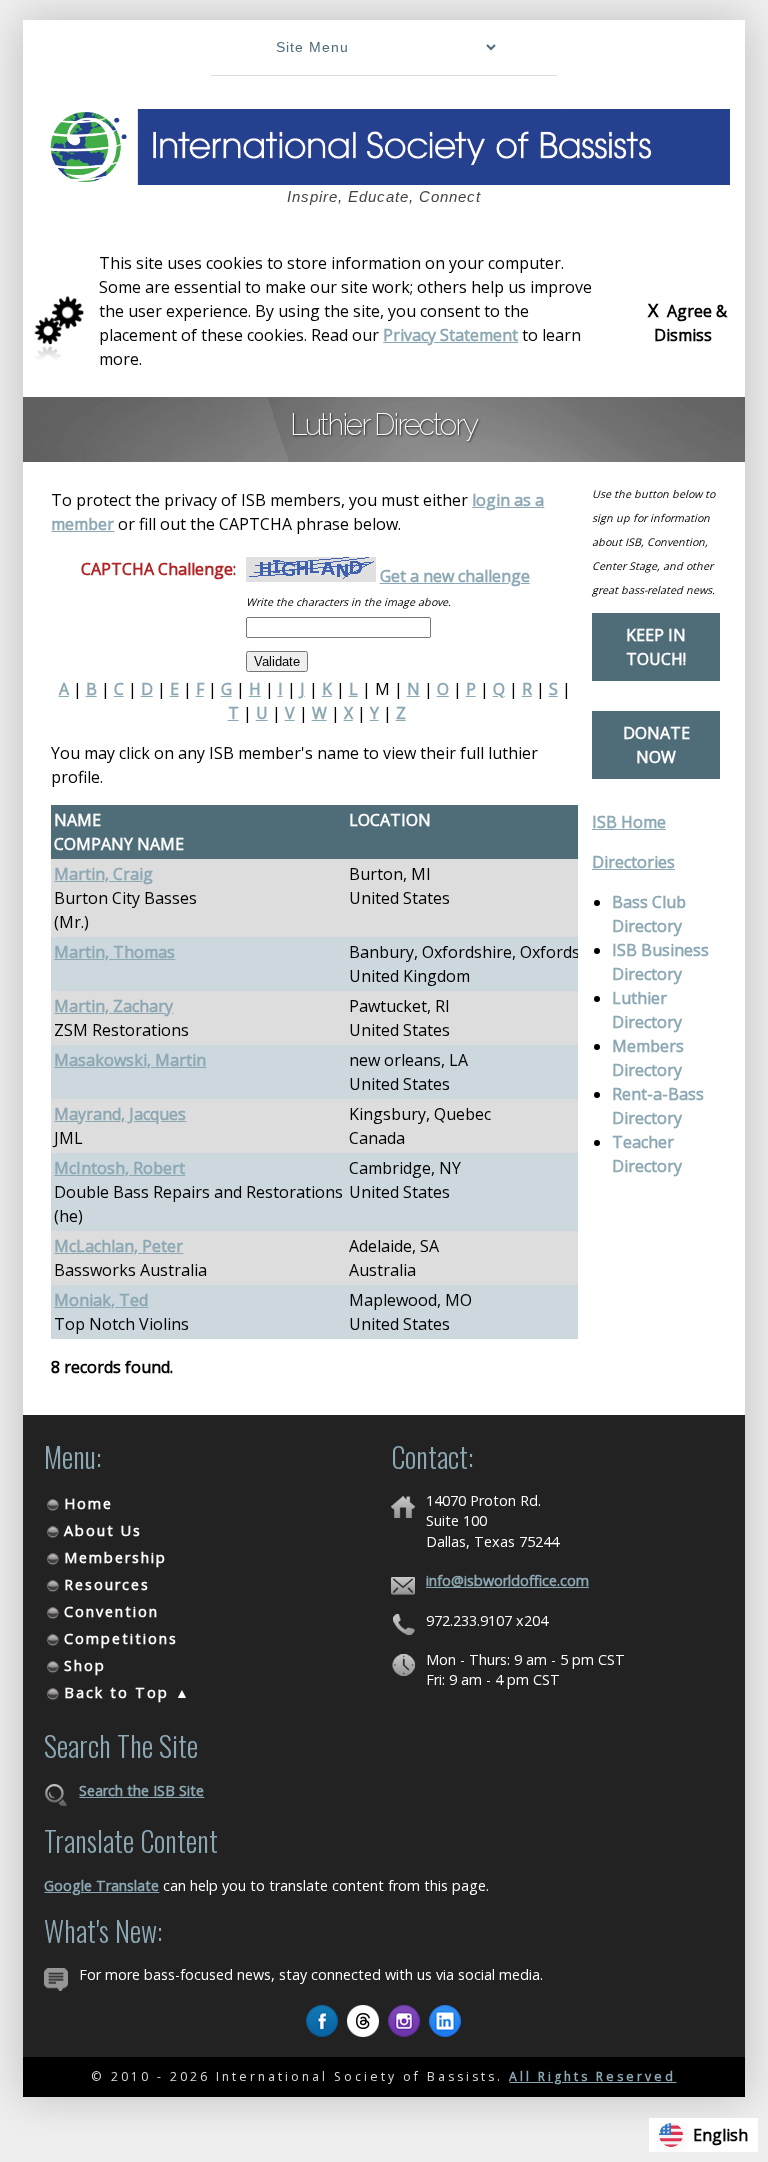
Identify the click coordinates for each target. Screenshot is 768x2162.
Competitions (121, 1638)
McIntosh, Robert (119, 1168)
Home (88, 1503)
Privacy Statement (450, 335)
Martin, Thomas (114, 952)
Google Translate (101, 1885)
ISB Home (629, 822)
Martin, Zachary (113, 1006)
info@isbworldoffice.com (507, 1580)
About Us (103, 1530)
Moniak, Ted (101, 1300)
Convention (111, 1611)
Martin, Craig (103, 874)
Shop (85, 1665)
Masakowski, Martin (130, 1060)
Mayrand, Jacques (120, 1114)
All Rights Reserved (592, 2076)
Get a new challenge (455, 576)
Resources (107, 1584)
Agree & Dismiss (687, 322)
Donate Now (656, 745)
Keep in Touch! (656, 647)
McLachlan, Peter (118, 1246)
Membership (115, 1557)
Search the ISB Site (141, 1790)
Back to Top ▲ (127, 1692)
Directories (633, 862)
